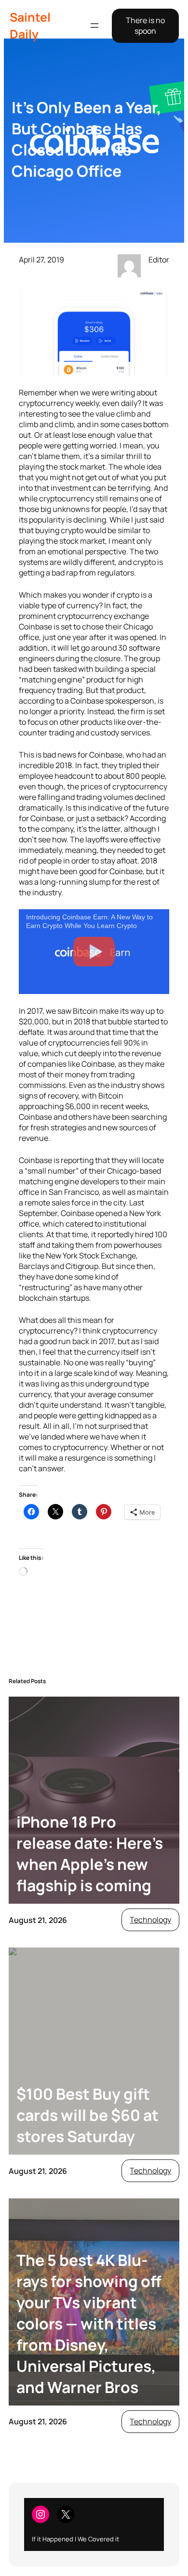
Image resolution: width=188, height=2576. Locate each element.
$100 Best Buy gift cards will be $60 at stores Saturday (87, 2115)
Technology (150, 1920)
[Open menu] (94, 26)
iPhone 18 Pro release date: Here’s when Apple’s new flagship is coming (90, 1854)
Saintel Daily (30, 26)
